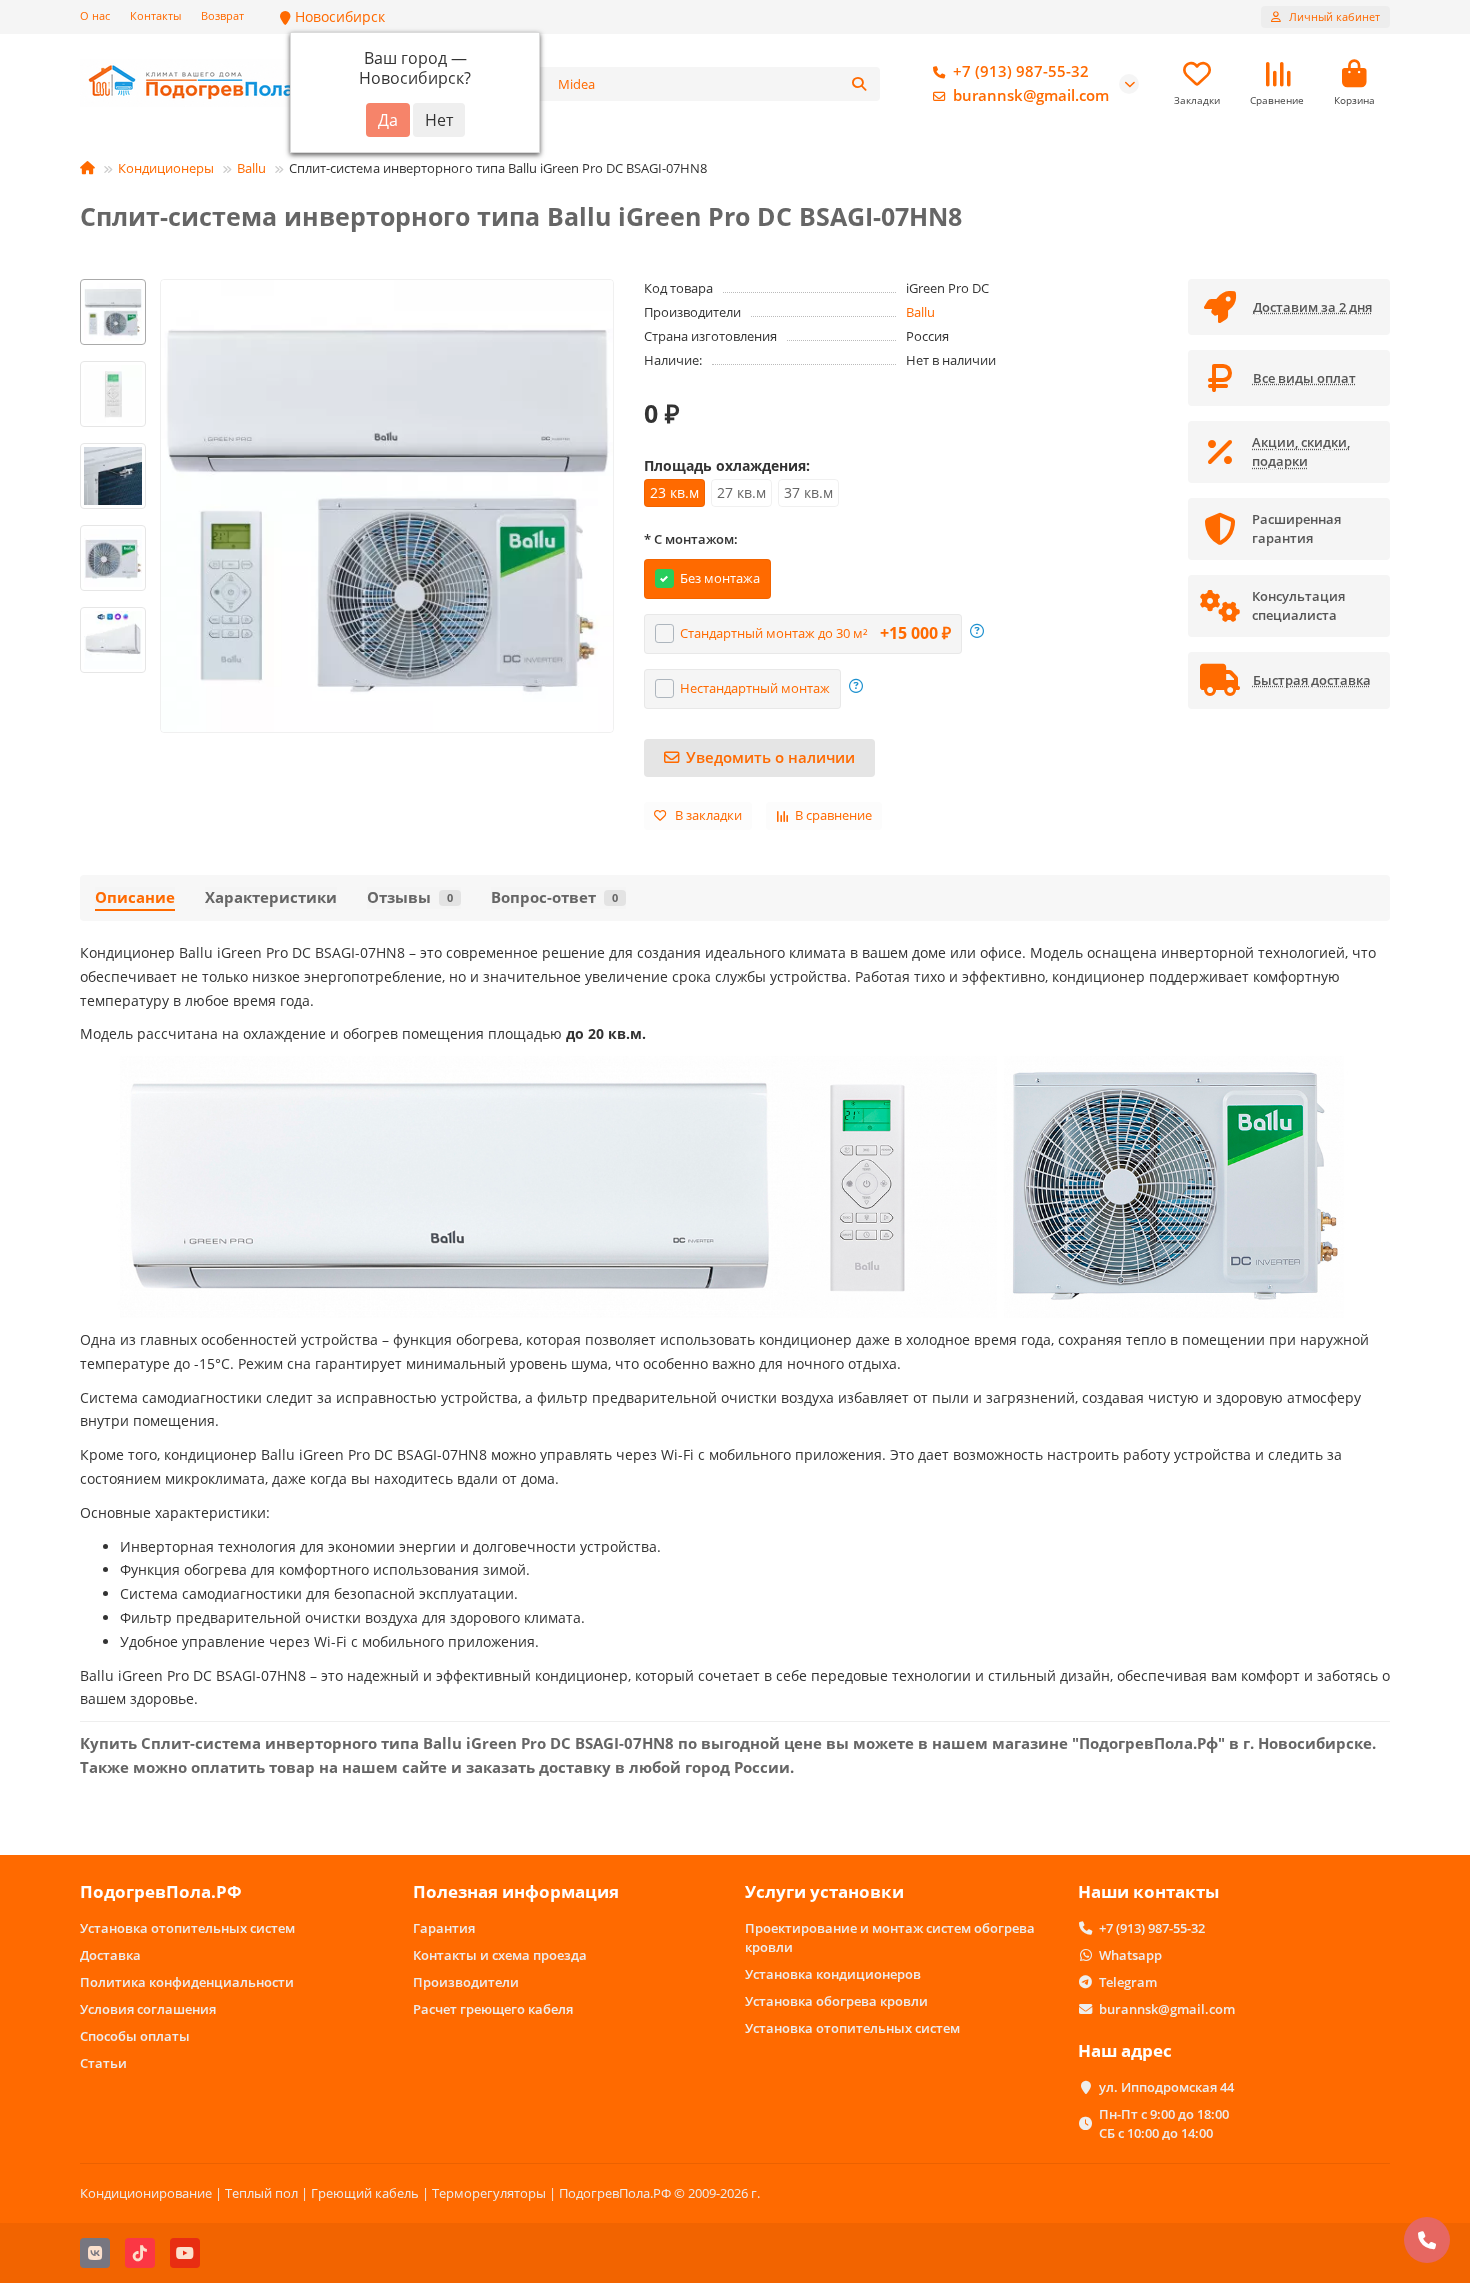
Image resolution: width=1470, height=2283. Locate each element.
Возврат (222, 15)
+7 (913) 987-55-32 (1021, 71)
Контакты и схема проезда (500, 1955)
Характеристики (271, 897)
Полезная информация (516, 1891)
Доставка (110, 1955)
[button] (113, 282)
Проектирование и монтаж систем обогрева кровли (890, 1937)
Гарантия (444, 1928)
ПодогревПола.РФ (161, 1891)
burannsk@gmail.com (1031, 95)
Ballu (251, 168)
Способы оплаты (135, 2036)
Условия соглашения (148, 2009)
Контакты (155, 15)
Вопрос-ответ (554, 897)
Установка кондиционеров (833, 1974)
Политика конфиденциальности (187, 1982)
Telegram (1128, 1982)
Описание (135, 897)
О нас (95, 15)
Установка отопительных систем (187, 1928)
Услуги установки (824, 1891)
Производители (466, 1982)
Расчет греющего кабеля (493, 2009)
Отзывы (410, 897)
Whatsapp (1130, 1955)
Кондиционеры (166, 168)
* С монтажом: (691, 539)
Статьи (103, 2063)
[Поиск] (859, 84)
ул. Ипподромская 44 (1166, 2087)
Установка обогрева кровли (836, 2001)
